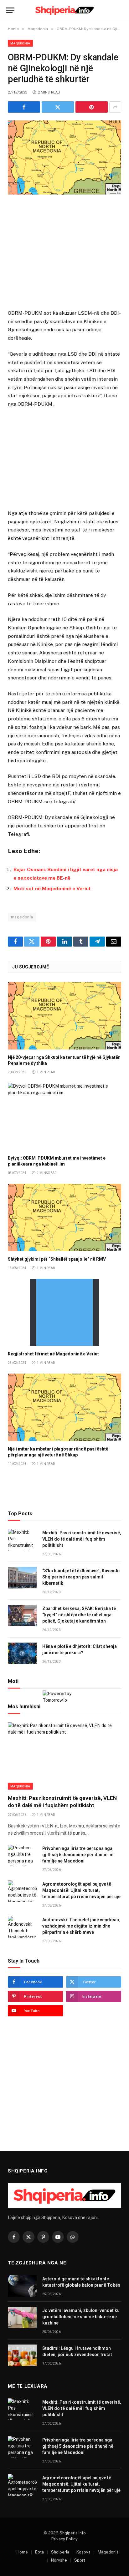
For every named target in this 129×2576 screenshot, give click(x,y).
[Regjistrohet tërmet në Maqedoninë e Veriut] (64, 1312)
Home (22, 2552)
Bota (39, 2552)
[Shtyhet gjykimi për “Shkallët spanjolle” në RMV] (64, 1217)
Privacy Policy (64, 2539)
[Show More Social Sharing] (115, 107)
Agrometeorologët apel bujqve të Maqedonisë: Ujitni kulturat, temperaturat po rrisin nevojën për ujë (81, 1890)
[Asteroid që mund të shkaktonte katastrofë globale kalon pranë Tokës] (22, 2286)
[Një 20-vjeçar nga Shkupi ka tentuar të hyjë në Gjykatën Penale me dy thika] (64, 1016)
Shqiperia (60, 2552)
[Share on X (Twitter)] (58, 107)
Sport (80, 2560)
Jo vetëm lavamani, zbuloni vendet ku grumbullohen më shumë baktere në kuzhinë (81, 2317)
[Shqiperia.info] (65, 10)
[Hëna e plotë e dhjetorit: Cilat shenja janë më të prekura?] (22, 1653)
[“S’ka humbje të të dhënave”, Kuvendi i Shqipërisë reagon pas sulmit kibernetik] (22, 1578)
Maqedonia (20, 43)
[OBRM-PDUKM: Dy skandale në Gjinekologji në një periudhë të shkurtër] (64, 158)
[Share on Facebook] (24, 107)
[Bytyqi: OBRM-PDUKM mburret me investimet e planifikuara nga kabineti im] (64, 1117)
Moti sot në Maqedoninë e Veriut (52, 889)
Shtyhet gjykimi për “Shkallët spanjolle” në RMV (57, 1259)
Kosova (83, 2552)
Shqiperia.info (73, 2533)
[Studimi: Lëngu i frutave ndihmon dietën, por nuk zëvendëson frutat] (22, 2355)
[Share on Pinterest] (92, 107)
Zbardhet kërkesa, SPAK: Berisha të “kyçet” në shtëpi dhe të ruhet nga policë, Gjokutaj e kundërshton (79, 1615)
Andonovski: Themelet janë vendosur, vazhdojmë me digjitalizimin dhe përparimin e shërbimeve (81, 1926)
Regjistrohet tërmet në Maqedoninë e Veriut (53, 1354)
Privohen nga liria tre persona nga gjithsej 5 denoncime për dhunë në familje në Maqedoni (78, 1855)
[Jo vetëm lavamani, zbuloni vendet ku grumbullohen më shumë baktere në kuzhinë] (22, 2317)
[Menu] (10, 10)
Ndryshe (59, 2560)
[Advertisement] (64, 253)
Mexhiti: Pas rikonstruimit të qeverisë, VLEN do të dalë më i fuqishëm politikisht (82, 1539)
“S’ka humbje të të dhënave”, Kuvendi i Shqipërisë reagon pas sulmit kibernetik (81, 1577)
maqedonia (22, 917)
